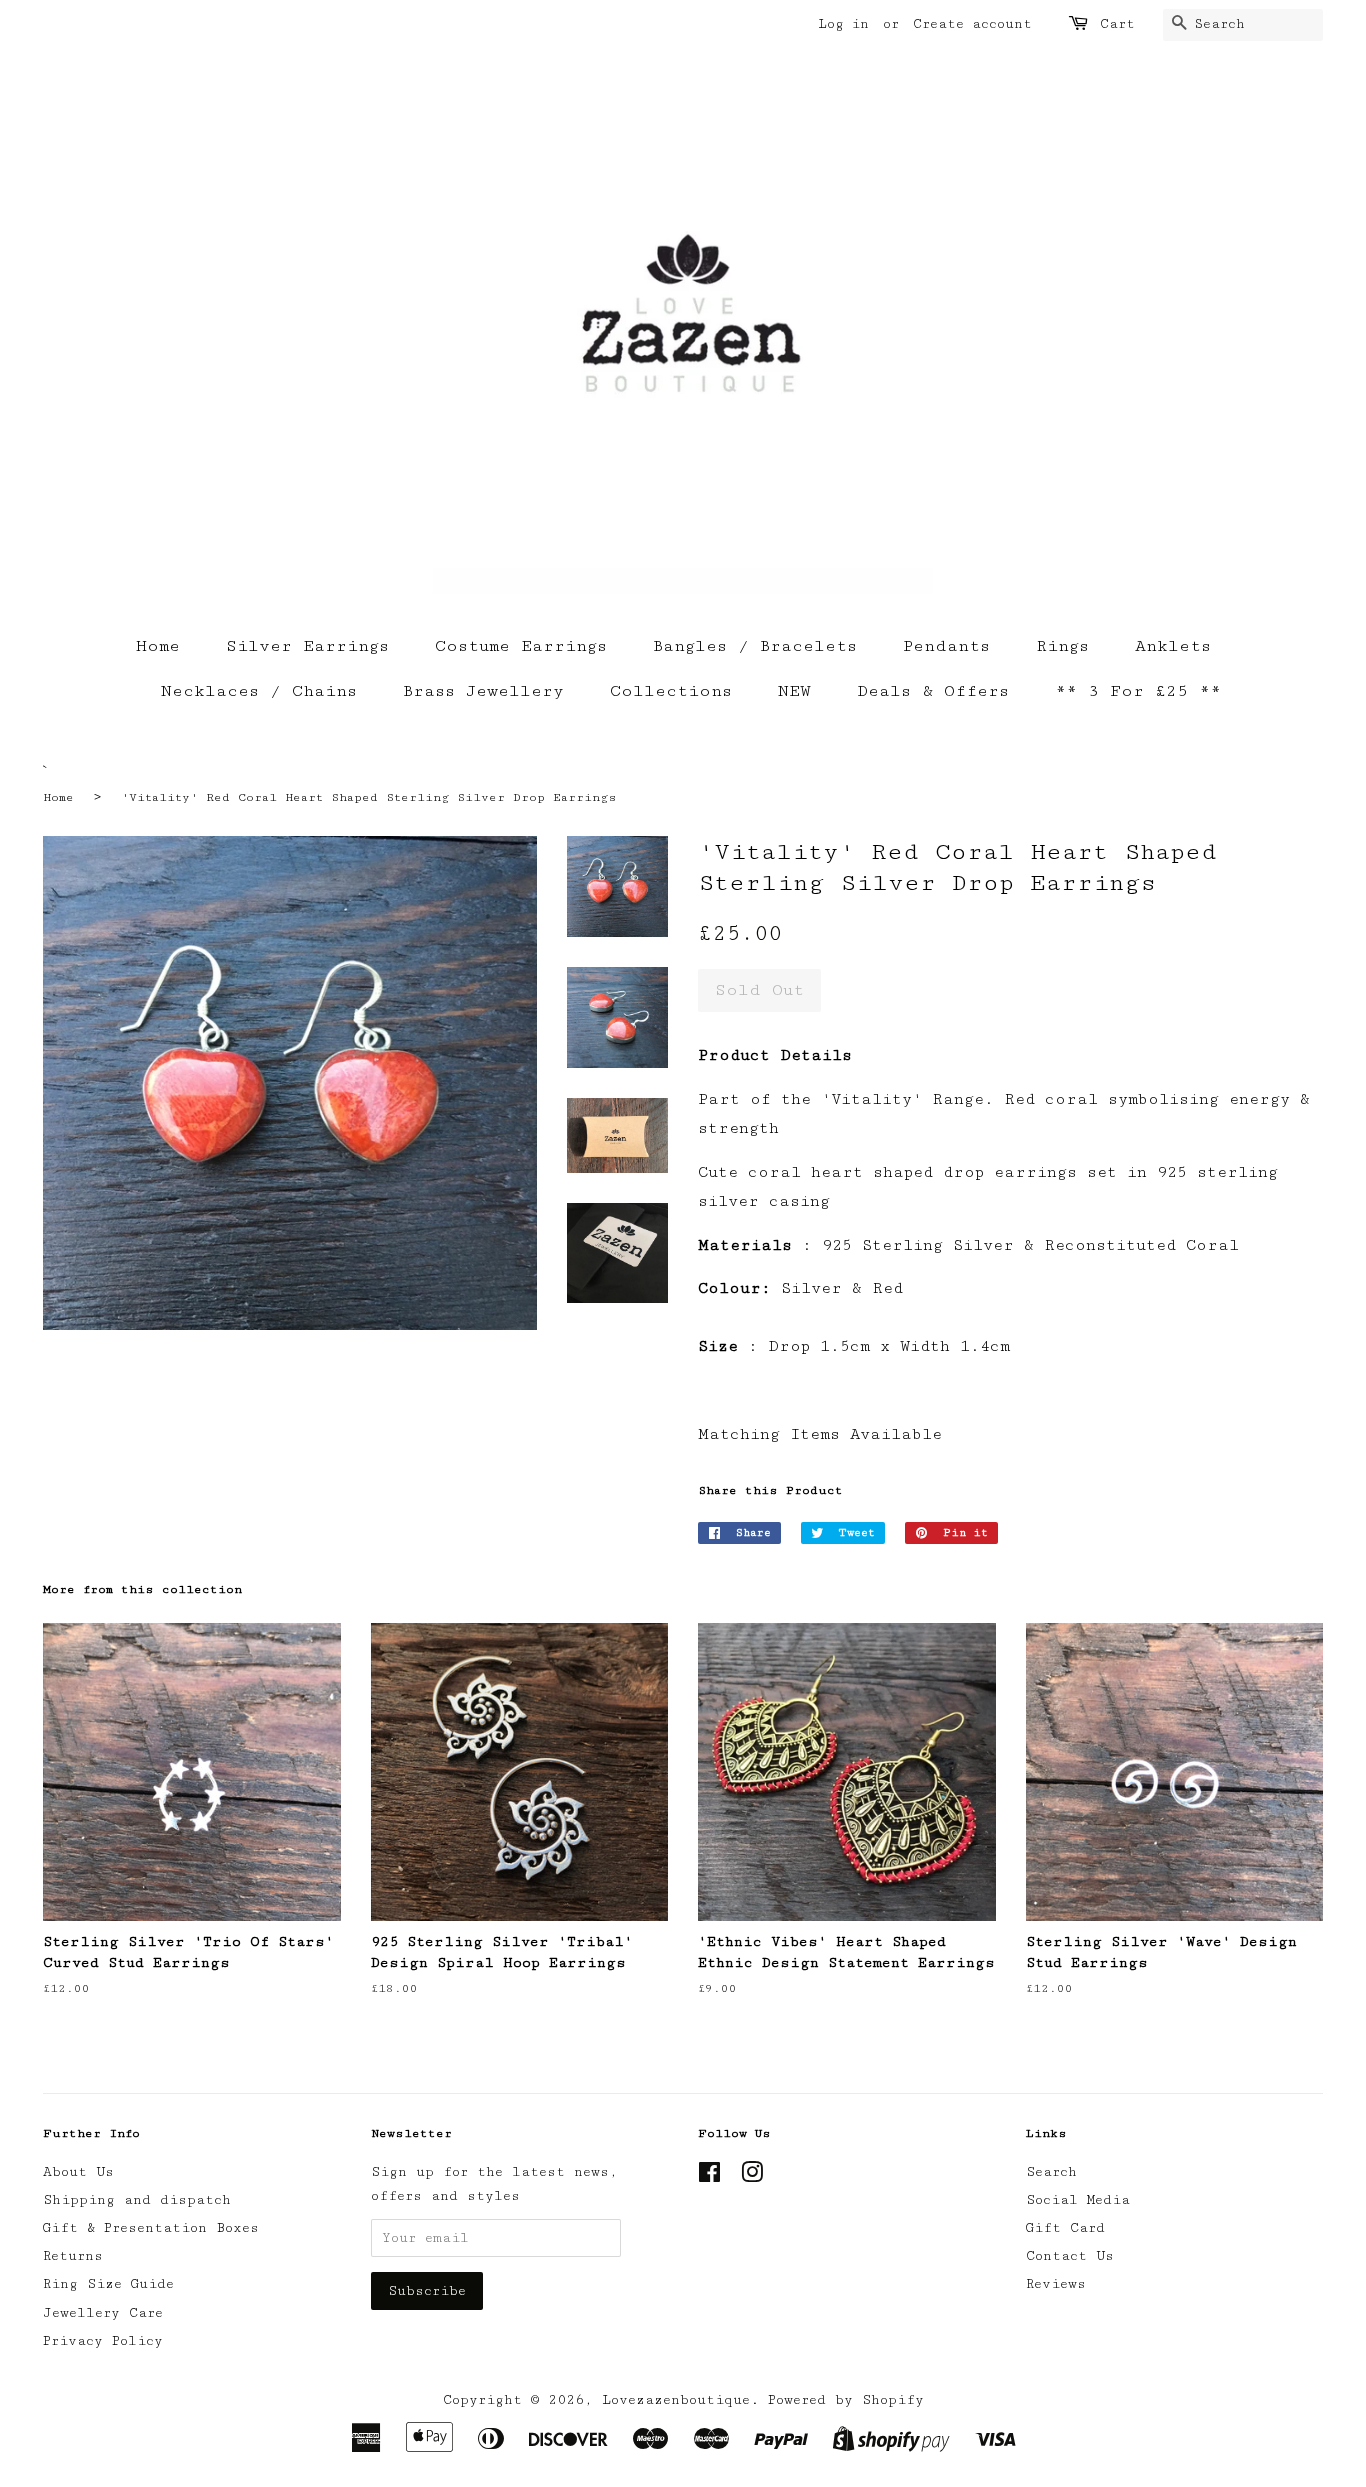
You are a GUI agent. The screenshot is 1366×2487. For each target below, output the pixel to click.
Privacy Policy (103, 2341)
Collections (671, 691)
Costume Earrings (521, 646)
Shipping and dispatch (137, 2200)
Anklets (1173, 646)
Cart (1117, 24)
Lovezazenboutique (676, 2400)
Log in (843, 24)
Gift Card (1065, 2228)
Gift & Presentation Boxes (151, 2228)
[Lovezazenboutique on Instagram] (752, 2177)
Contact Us (1070, 2256)
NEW (794, 691)
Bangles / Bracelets (755, 646)
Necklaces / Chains (259, 691)
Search (1051, 2172)
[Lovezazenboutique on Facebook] (709, 2177)
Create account (972, 24)
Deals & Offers (933, 691)
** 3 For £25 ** (1138, 691)
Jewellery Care (103, 2313)
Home (158, 646)
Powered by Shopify (846, 2400)
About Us (78, 2172)
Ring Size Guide (108, 2284)
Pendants (946, 646)
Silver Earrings (307, 646)
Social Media (1078, 2200)
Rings (1062, 646)
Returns (73, 2256)
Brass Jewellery (483, 691)
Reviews (1056, 2284)
